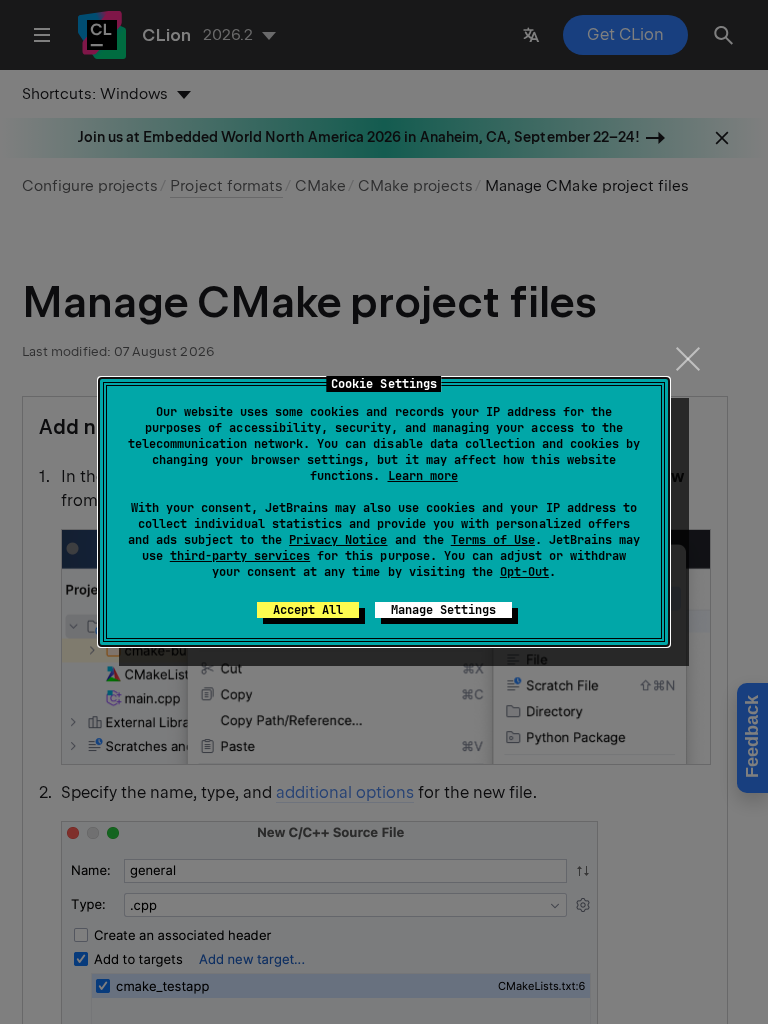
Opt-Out (524, 572)
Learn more (423, 476)
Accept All (308, 610)
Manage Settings (443, 610)
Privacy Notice (338, 540)
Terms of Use (493, 540)
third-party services (240, 556)
